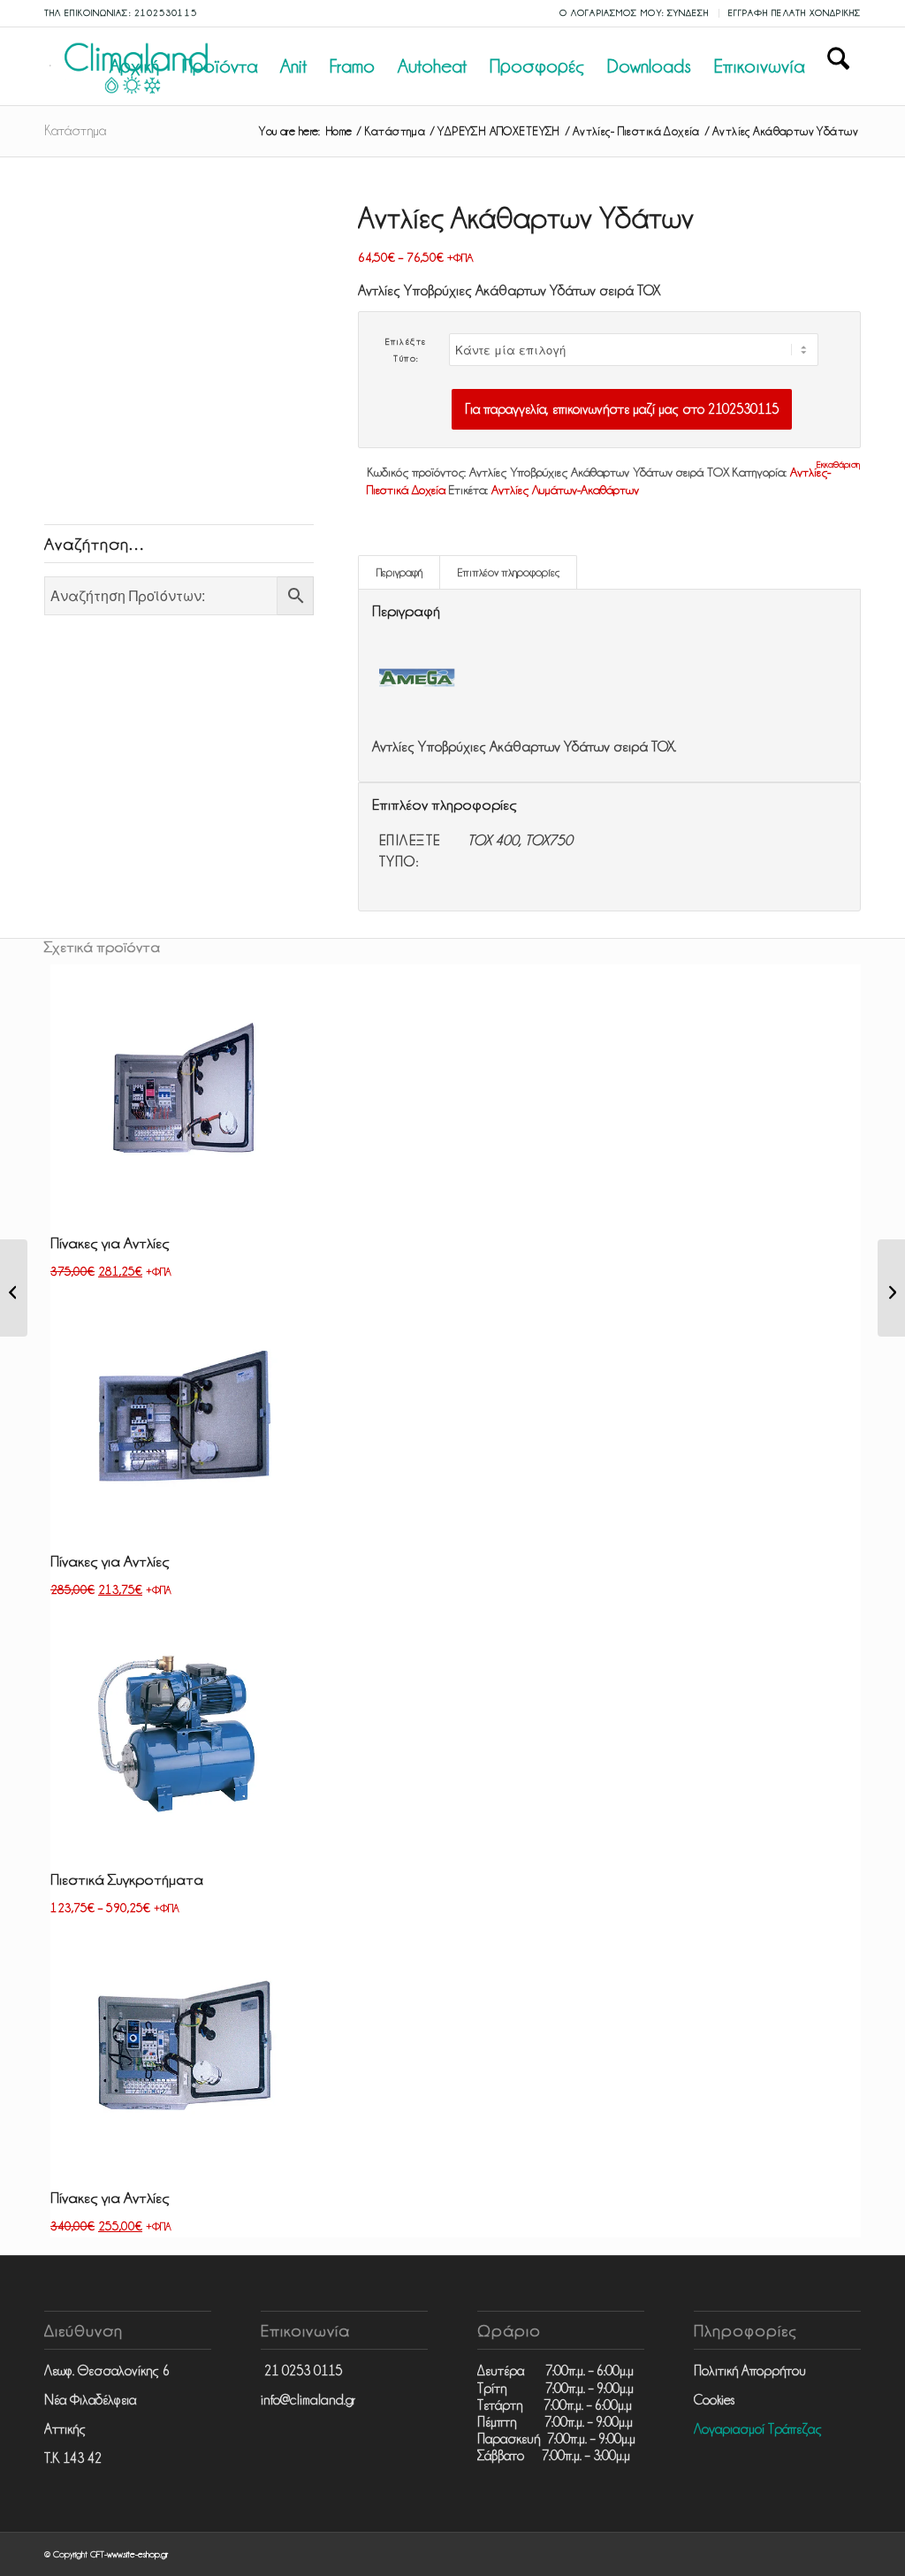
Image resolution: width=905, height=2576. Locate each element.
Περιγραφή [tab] (399, 572)
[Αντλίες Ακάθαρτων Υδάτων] (14, 1288)
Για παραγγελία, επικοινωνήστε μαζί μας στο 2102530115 (622, 409)
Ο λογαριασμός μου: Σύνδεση (635, 13)
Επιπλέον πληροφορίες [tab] (509, 572)
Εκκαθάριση (838, 465)
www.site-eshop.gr (137, 2554)
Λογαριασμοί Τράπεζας (758, 2429)
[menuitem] (635, 13)
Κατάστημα (75, 131)
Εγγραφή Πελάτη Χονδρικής (795, 13)
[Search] (838, 66)
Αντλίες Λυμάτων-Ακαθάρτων (565, 490)
